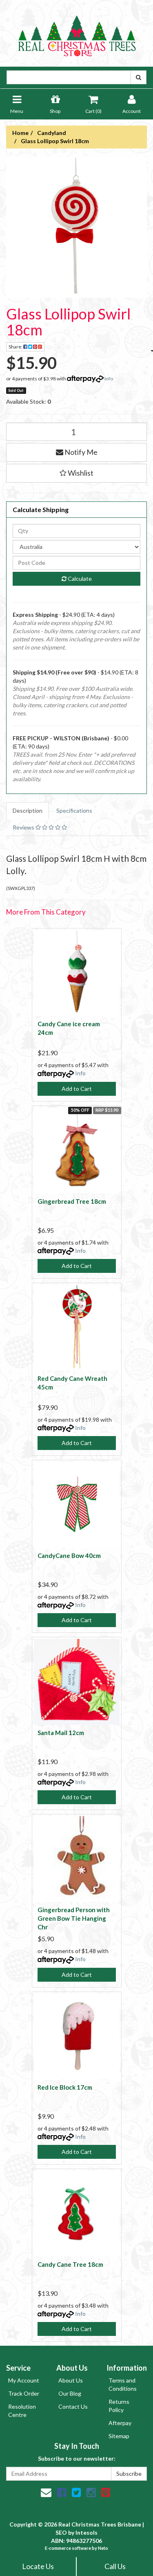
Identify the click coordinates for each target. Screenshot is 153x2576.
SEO (61, 2532)
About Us (71, 2380)
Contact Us (73, 2406)
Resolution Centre (22, 2411)
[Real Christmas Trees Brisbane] (77, 33)
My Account (24, 2380)
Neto (103, 2548)
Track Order (24, 2393)
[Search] (139, 77)
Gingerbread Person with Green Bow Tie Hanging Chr (74, 1918)
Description (28, 810)
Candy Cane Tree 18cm (70, 2264)
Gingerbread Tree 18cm (72, 1201)
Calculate (79, 579)
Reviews (24, 827)
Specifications (74, 810)
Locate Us (38, 2566)
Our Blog (70, 2393)
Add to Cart (77, 1089)
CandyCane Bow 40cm (69, 1555)
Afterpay (120, 2423)
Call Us (115, 2566)
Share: (16, 347)
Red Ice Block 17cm (65, 2087)
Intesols (86, 2532)
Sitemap (119, 2436)
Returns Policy (119, 2406)
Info (109, 379)
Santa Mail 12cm (61, 1733)
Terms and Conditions (123, 2384)
